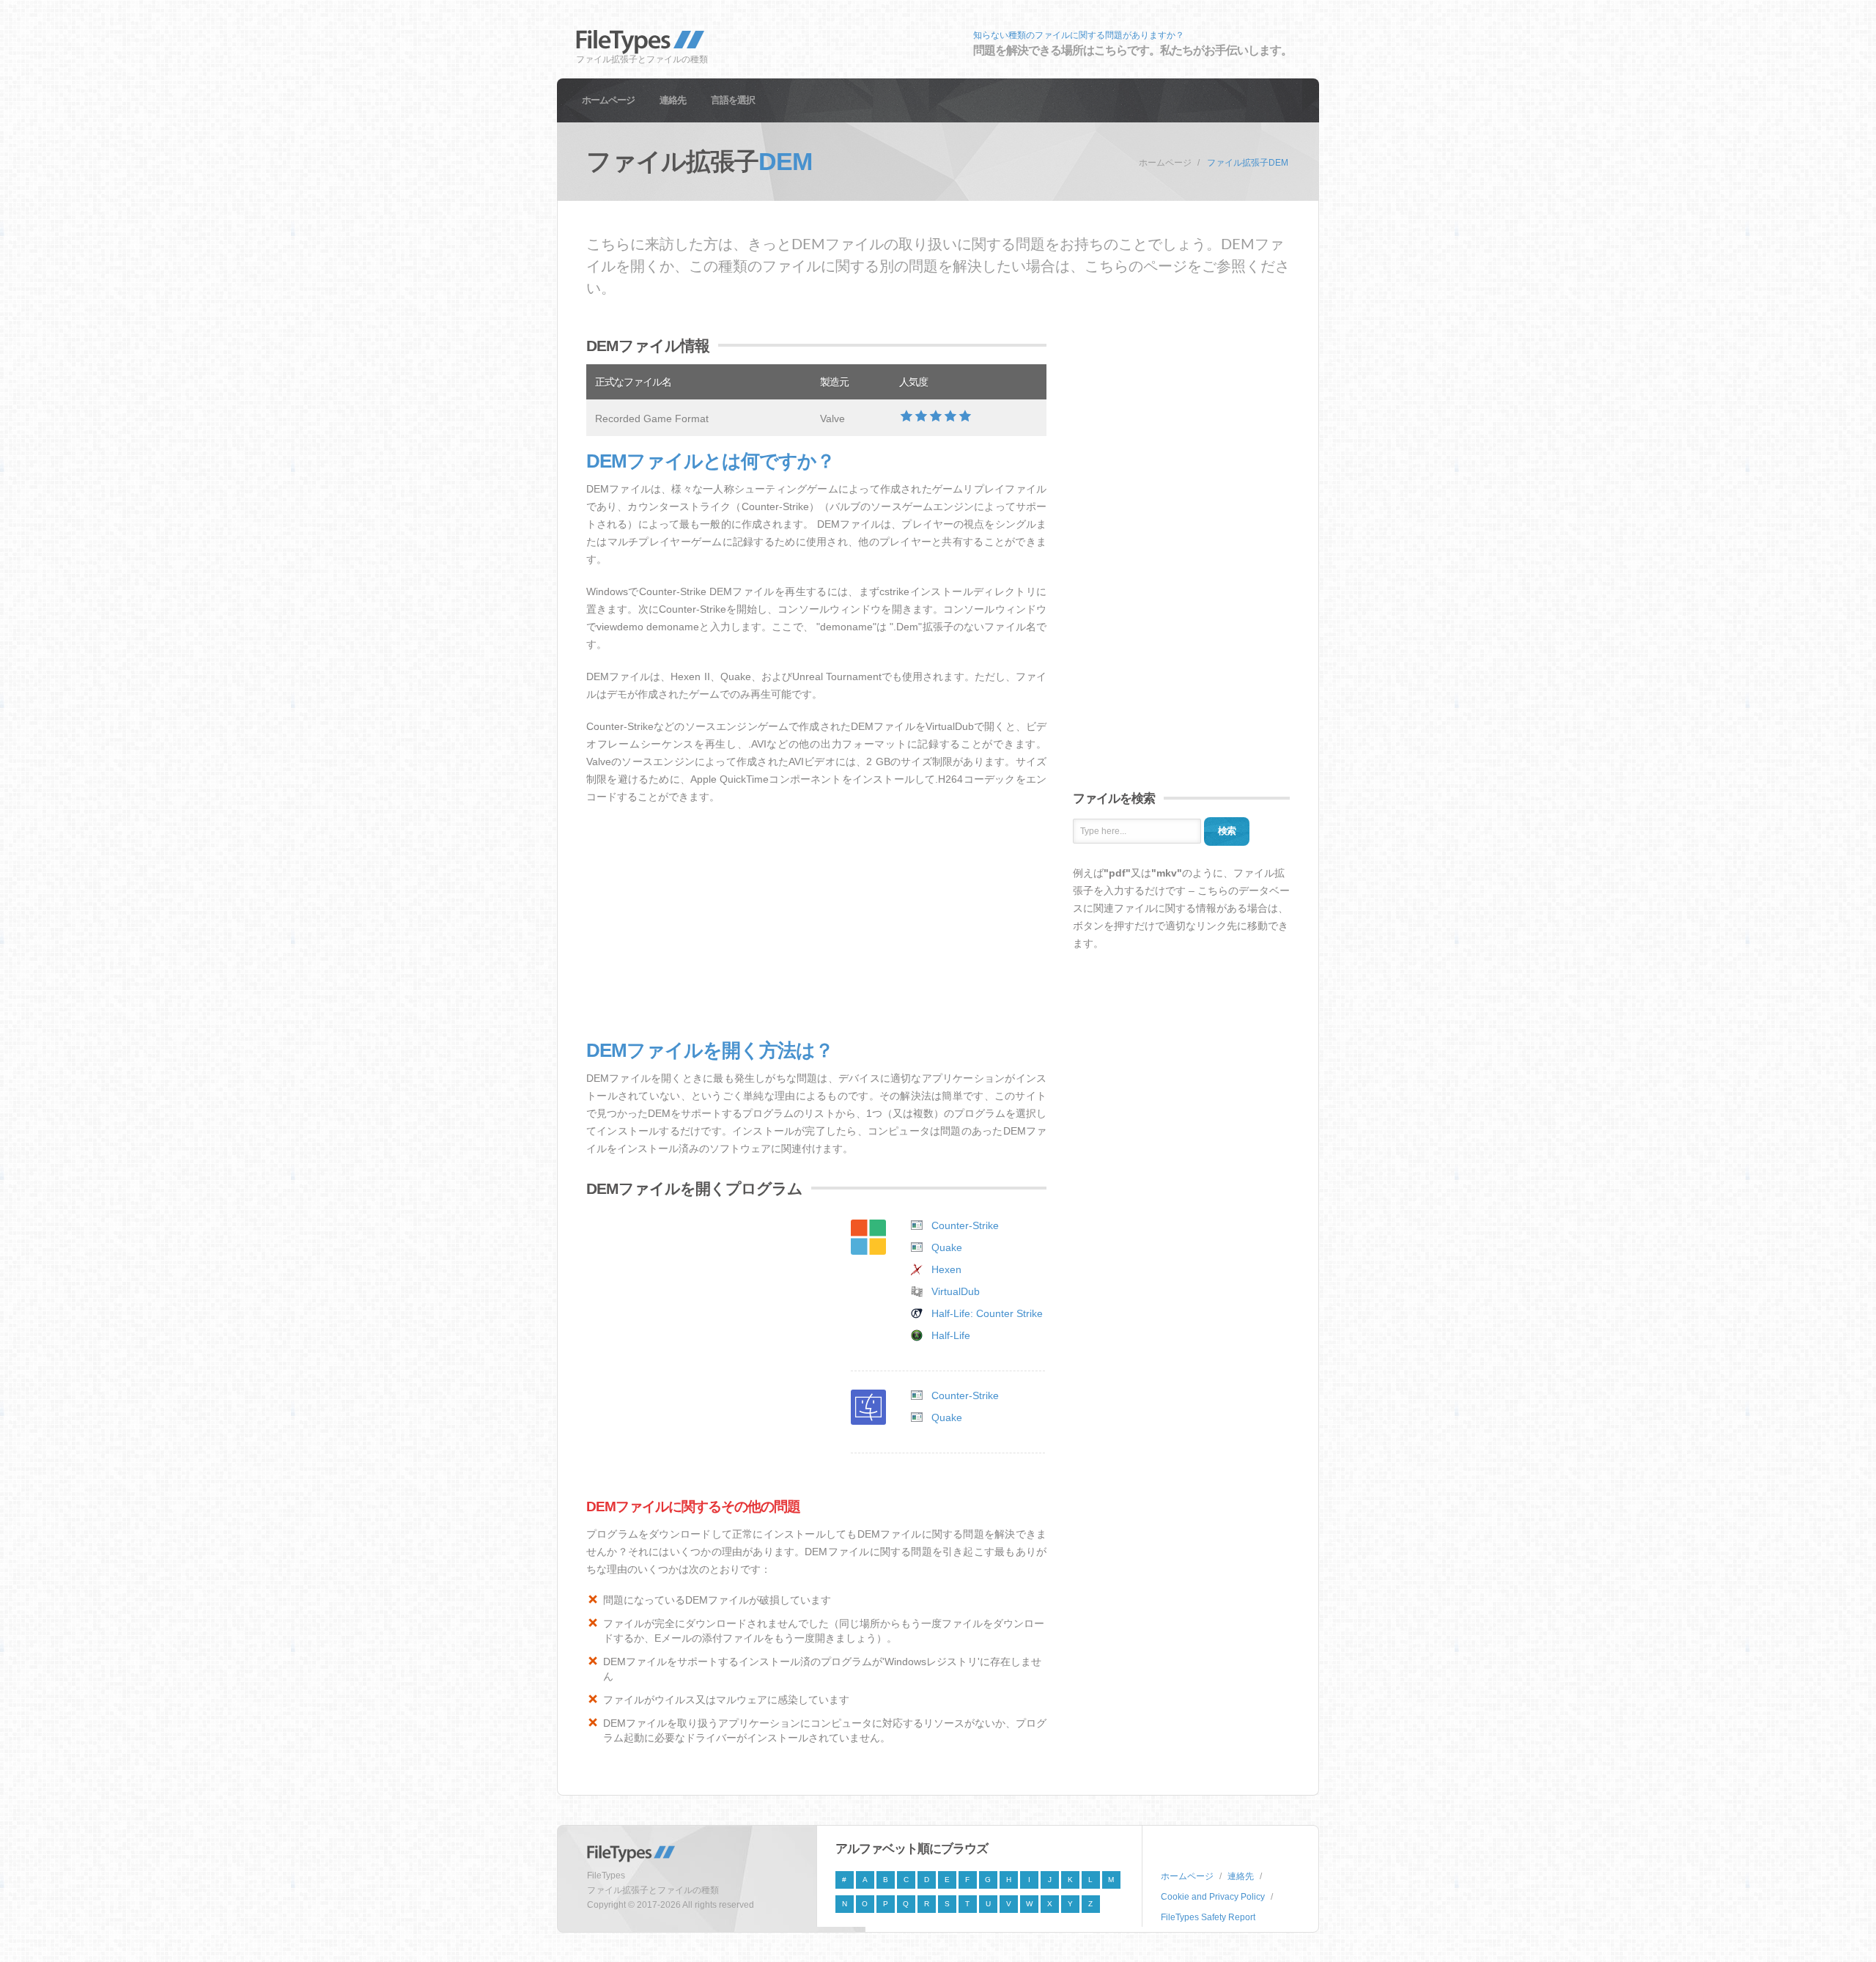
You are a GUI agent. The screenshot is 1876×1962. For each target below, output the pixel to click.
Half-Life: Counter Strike (987, 1313)
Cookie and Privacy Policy (1213, 1897)
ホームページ (608, 100)
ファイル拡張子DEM (1248, 163)
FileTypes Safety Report (1208, 1917)
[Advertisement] (816, 923)
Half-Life (951, 1335)
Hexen (946, 1269)
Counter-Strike (965, 1225)
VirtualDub (956, 1291)
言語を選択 (733, 100)
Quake (947, 1247)
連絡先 (673, 100)
